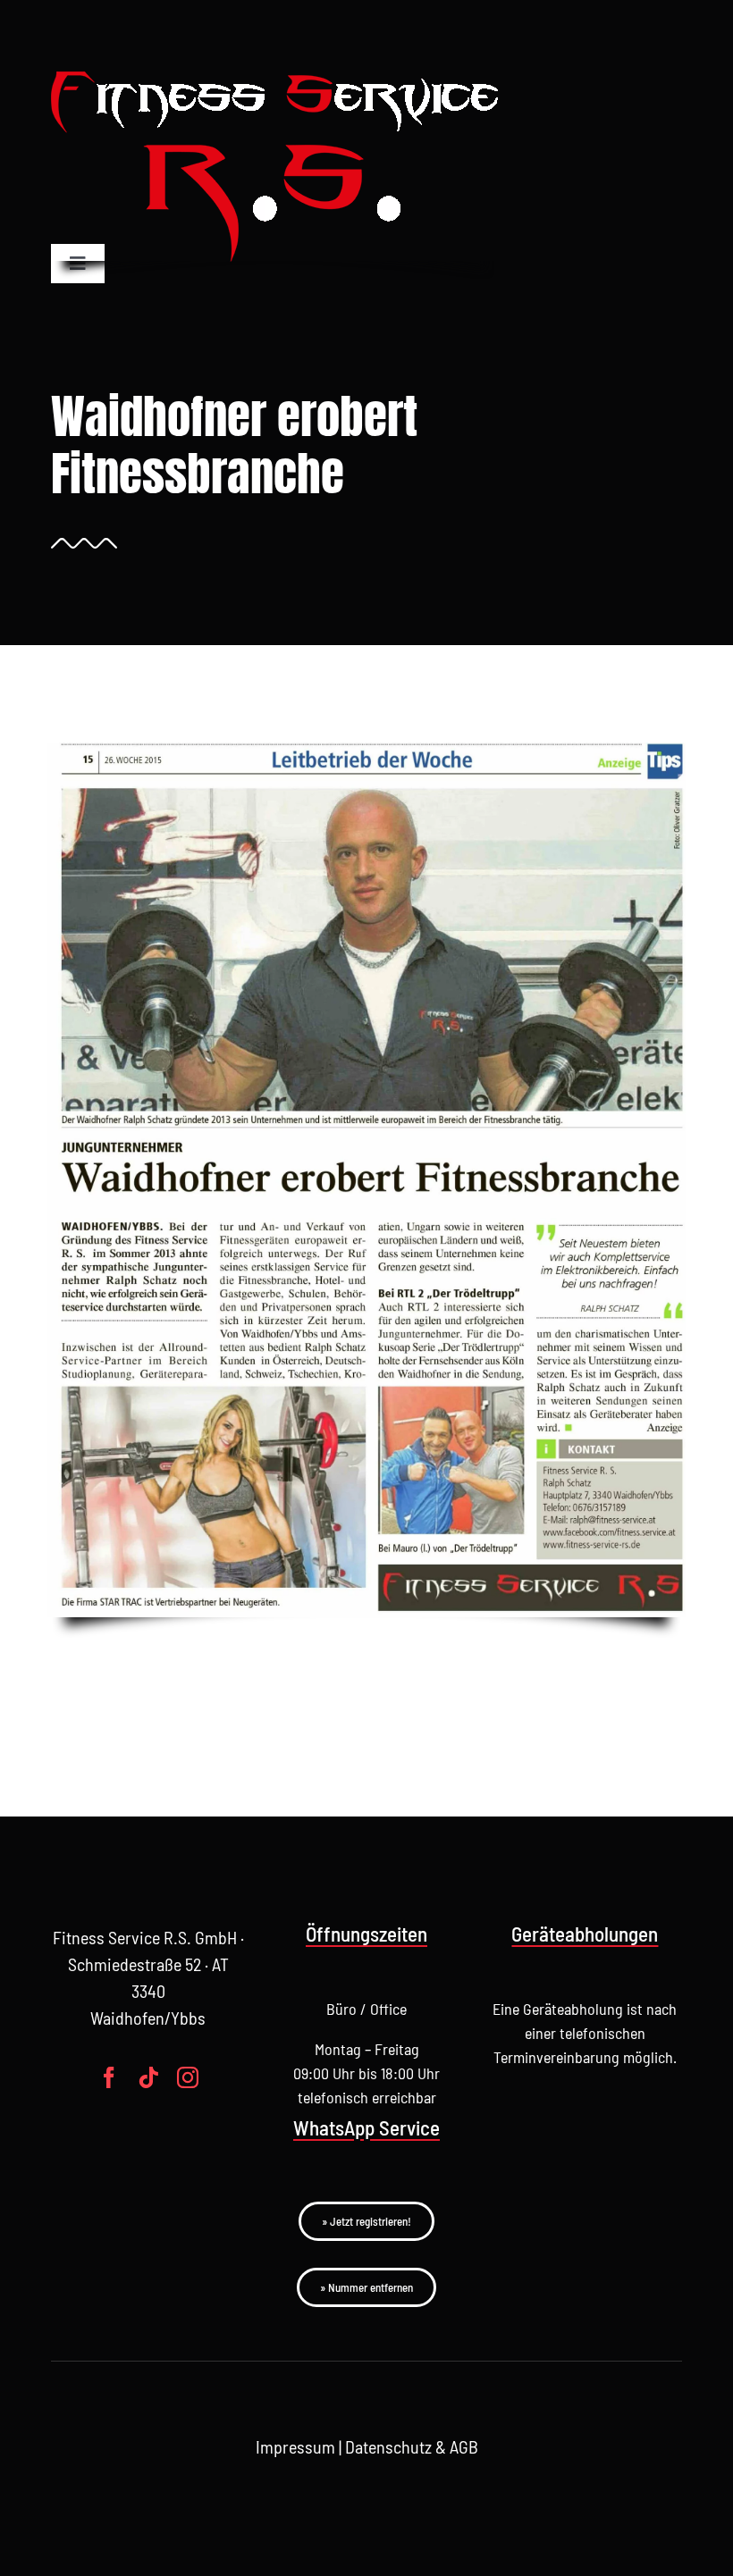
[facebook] (109, 2077)
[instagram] (188, 2077)
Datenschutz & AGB (412, 2446)
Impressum (295, 2446)
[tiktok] (148, 2077)
